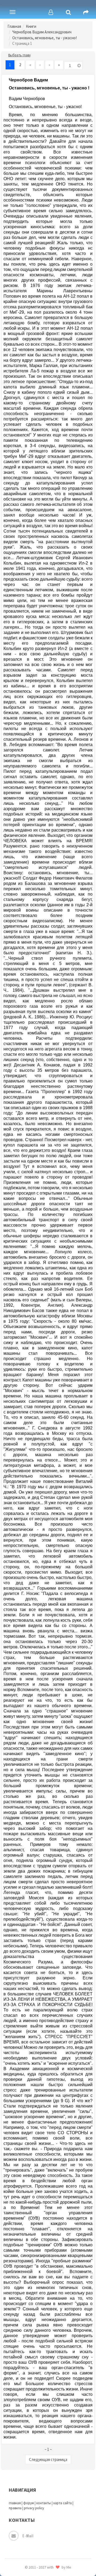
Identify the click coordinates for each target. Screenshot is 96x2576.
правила (15, 2508)
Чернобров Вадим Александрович (42, 32)
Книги (31, 26)
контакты (44, 2503)
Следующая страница (48, 2459)
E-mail (28, 2536)
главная (15, 2503)
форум (29, 2503)
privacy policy (34, 2508)
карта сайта (63, 2503)
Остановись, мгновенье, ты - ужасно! (45, 38)
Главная (14, 26)
